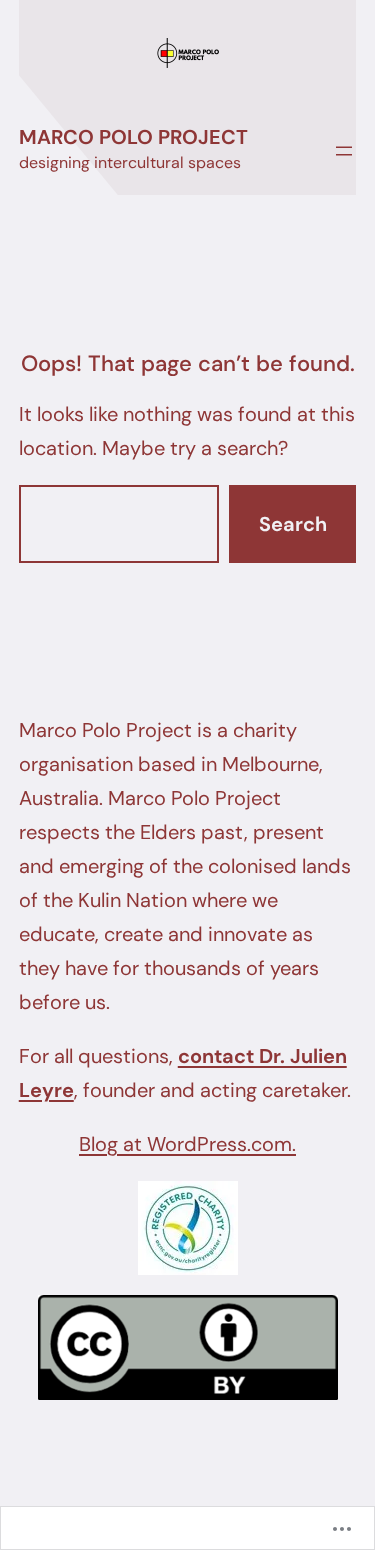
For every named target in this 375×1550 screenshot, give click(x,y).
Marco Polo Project (133, 137)
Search (293, 524)
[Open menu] (344, 151)
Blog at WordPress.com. (187, 1144)
